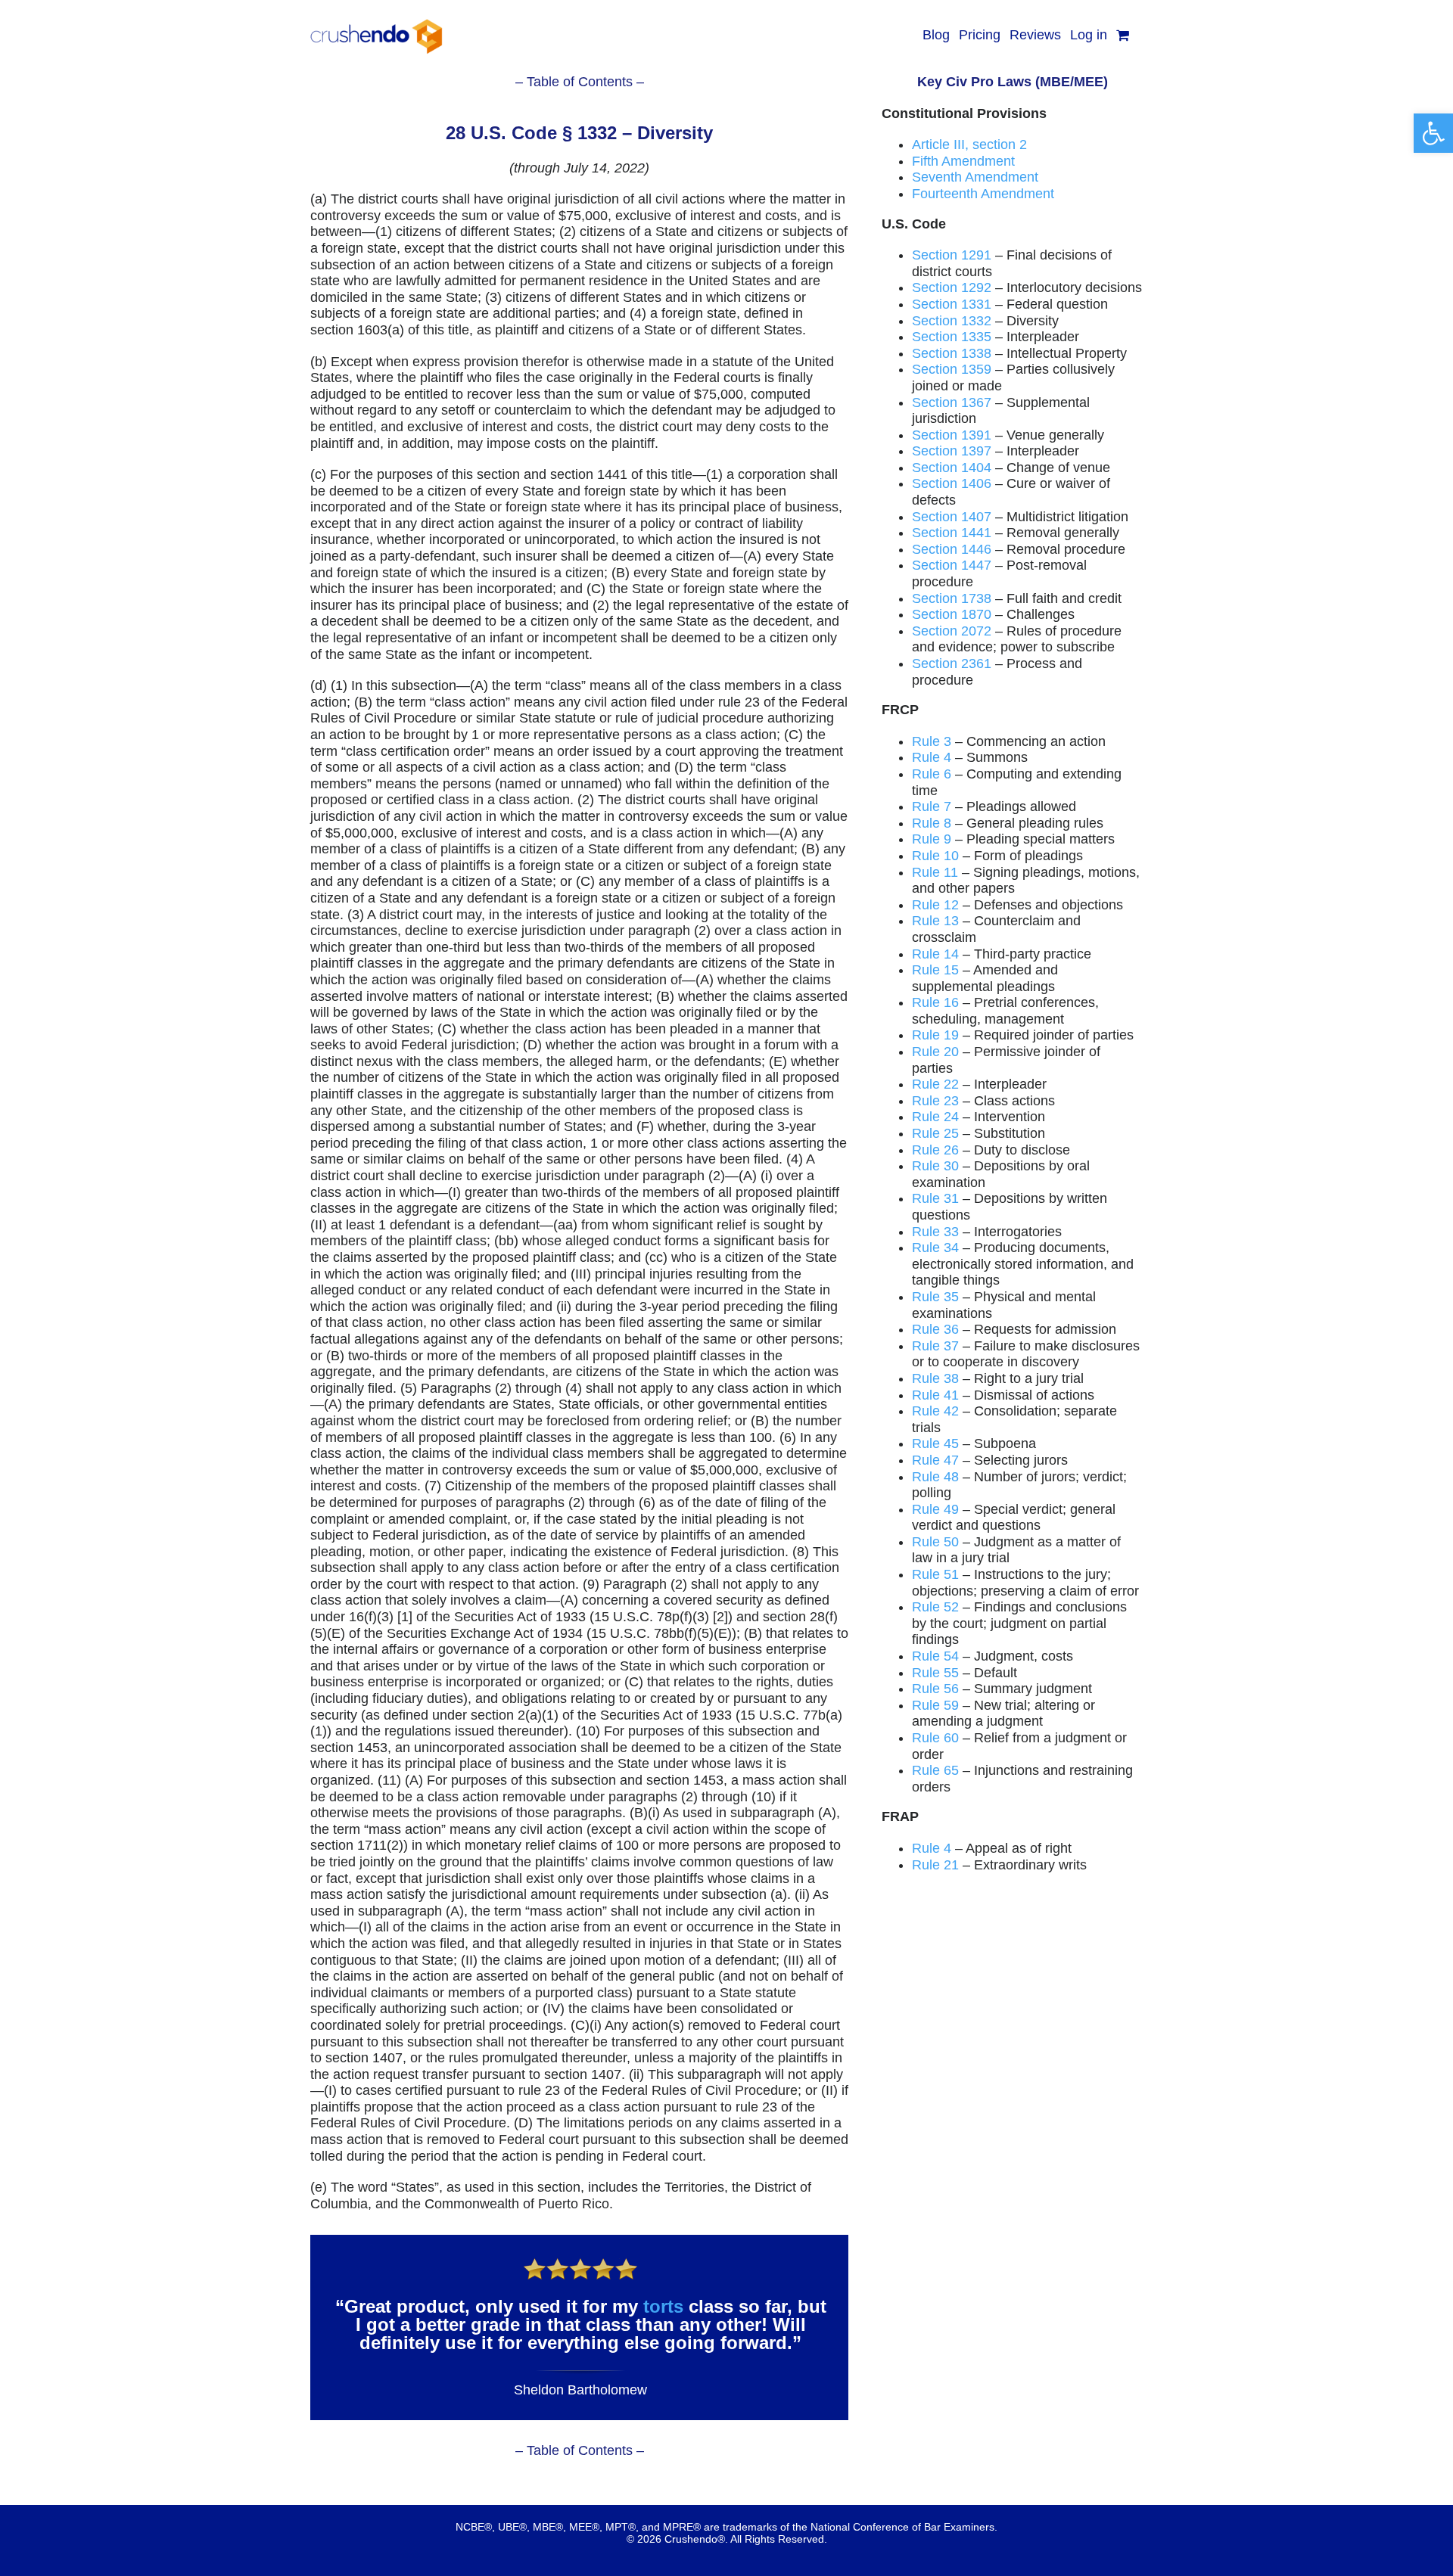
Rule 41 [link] (935, 1395)
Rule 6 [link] (932, 774)
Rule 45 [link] (935, 1443)
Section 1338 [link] (952, 353)
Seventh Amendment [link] (975, 177)
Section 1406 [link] (952, 483)
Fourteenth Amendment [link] (983, 194)
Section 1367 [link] (952, 402)
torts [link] (663, 2306)
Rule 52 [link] (935, 1607)
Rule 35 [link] (935, 1297)
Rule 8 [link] (932, 823)
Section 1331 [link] (952, 304)
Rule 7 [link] (932, 806)
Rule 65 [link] (935, 1770)
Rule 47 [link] (935, 1460)
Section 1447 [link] (952, 565)
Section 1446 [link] (952, 549)
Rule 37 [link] (935, 1346)
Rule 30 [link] (935, 1166)
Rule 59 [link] (935, 1705)
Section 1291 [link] (952, 255)
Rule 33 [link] (935, 1232)
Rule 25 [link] (935, 1133)
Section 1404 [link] (952, 468)
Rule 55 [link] (935, 1673)
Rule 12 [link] (935, 905)
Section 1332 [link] (952, 321)
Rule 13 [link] (935, 921)
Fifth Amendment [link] (963, 161)
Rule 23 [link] (935, 1101)
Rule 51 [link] (935, 1574)
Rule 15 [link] (935, 970)
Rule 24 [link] (935, 1117)
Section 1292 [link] (952, 287)
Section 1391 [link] (952, 435)
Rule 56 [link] (935, 1689)
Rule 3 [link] (932, 741)
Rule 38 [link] (935, 1378)
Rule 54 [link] (935, 1656)
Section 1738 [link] (952, 598)
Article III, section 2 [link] (969, 144)
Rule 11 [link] (935, 872)
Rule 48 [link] (935, 1477)
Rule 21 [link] (935, 1865)
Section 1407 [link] (952, 517)
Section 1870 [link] (952, 614)
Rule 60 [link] (935, 1738)
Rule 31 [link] (935, 1198)
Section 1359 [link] (952, 369)
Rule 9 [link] (932, 839)
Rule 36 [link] (935, 1329)
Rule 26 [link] (935, 1150)
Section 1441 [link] (952, 533)
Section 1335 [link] (952, 337)
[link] (1433, 133)
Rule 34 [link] (935, 1248)
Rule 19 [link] (935, 1035)
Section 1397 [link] (952, 451)
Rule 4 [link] (932, 757)
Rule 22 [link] (935, 1084)
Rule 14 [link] (935, 954)
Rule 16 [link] (935, 1002)
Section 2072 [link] (952, 631)
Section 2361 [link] (952, 663)
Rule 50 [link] (935, 1542)
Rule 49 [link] (935, 1509)
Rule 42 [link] (935, 1411)
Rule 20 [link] (935, 1052)
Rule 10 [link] (935, 856)
